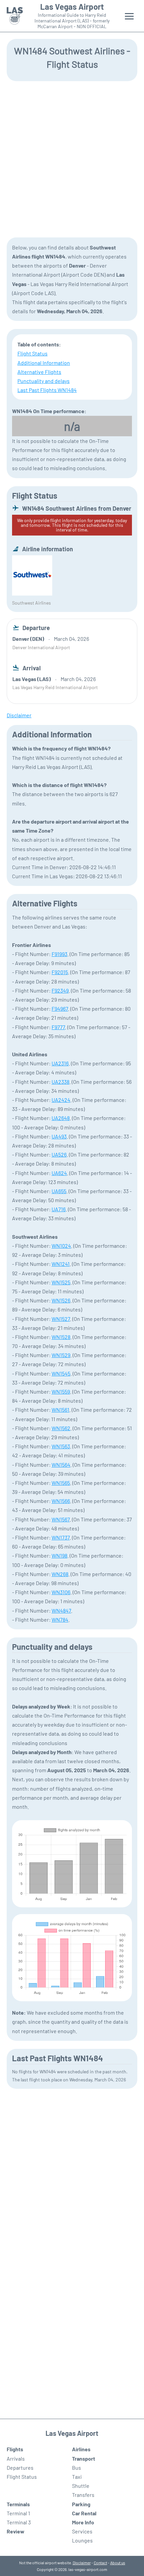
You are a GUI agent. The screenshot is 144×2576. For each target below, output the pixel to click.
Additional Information (44, 363)
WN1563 (61, 1446)
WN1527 (61, 1319)
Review (16, 2531)
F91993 (59, 954)
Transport (84, 2458)
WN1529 (61, 1355)
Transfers (83, 2495)
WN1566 (61, 1501)
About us (118, 2563)
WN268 (60, 1574)
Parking (81, 2504)
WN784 (60, 1619)
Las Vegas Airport (72, 7)
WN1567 (61, 1519)
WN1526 (61, 1300)
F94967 (60, 1009)
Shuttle (81, 2486)
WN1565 (61, 1483)
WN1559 (61, 1391)
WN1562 (61, 1428)
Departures (20, 2468)
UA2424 (61, 1100)
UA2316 (60, 1063)
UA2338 (60, 1082)
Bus (77, 2468)
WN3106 (61, 1592)
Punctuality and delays (44, 381)
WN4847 (61, 1610)
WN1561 (60, 1410)
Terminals (18, 2504)
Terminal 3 (19, 2522)
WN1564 (61, 1465)
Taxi (77, 2477)
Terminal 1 (18, 2513)
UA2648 (61, 1118)
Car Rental (84, 2513)
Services (82, 2531)
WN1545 (61, 1373)
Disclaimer (82, 2563)
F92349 (60, 990)
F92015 (60, 972)
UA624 (59, 1173)
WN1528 (61, 1337)
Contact (100, 2563)
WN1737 (61, 1537)
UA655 (59, 1191)
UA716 (59, 1209)
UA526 (59, 1154)
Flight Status (32, 353)
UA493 (59, 1136)
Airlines (81, 2449)
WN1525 (61, 1282)
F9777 (58, 1027)
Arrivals (16, 2458)
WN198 (59, 1555)
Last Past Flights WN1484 (47, 390)
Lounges (82, 2540)
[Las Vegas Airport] (15, 16)
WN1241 (61, 1264)
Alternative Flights (39, 372)
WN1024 (61, 1246)
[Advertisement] (72, 159)
